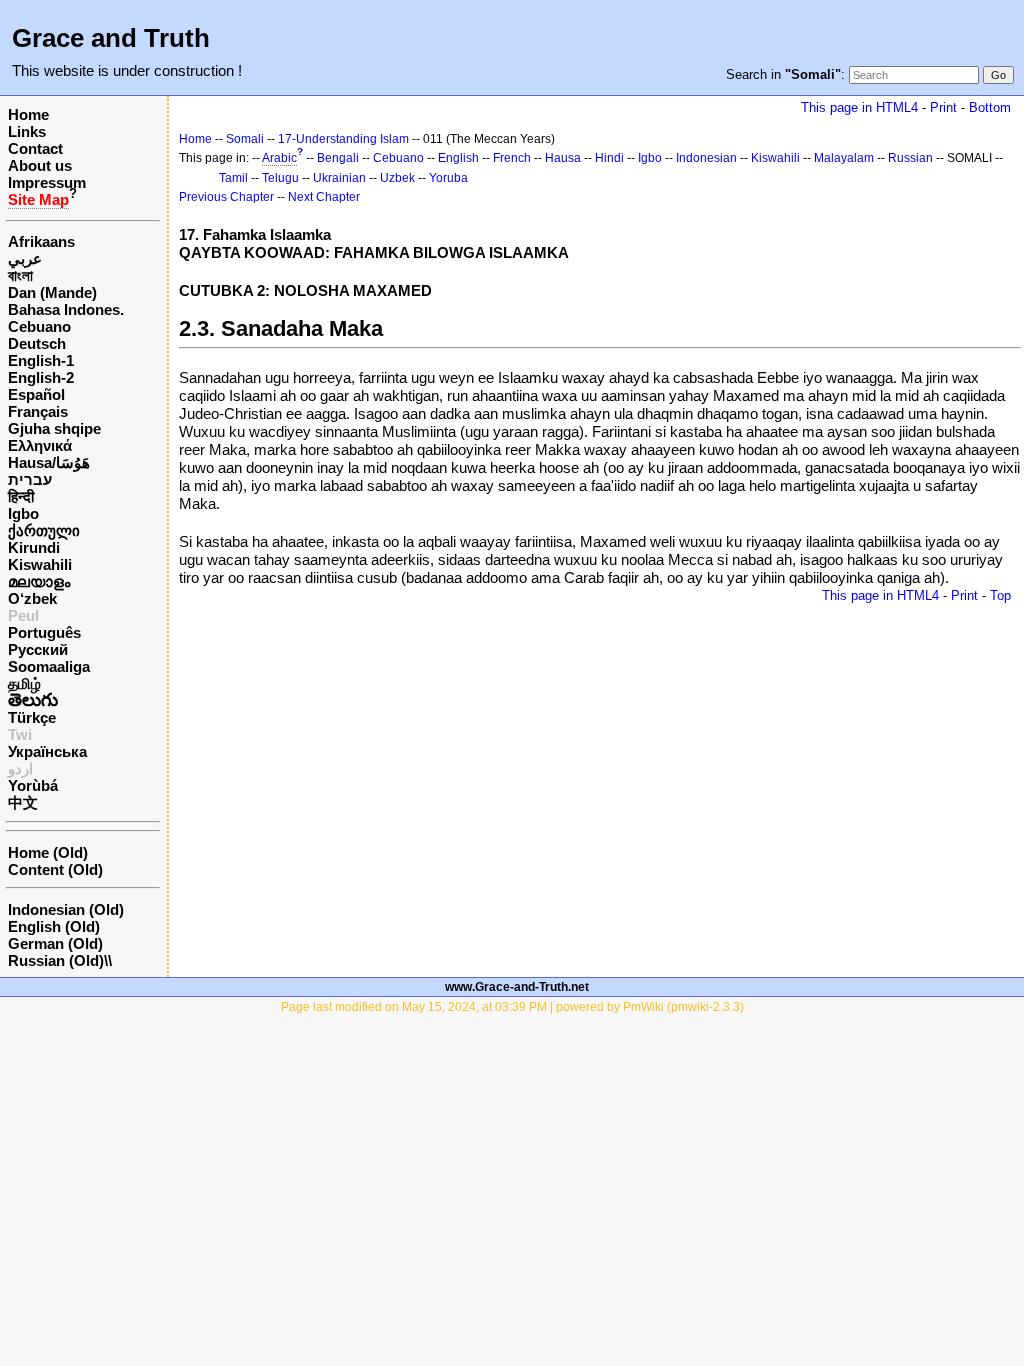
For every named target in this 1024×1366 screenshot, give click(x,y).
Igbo (23, 513)
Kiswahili (40, 564)
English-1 (41, 360)
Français (38, 411)
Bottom (990, 107)
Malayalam (844, 158)
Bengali (338, 158)
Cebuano (39, 326)
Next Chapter (324, 197)
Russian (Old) (56, 960)
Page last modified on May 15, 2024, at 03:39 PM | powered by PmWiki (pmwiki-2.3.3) (512, 1007)
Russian (910, 158)
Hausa (563, 158)
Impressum (47, 182)
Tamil (233, 178)
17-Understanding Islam (343, 139)
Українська (47, 751)
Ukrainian (339, 178)
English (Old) (54, 926)
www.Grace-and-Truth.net (517, 987)
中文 (23, 802)
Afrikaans (41, 241)
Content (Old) (55, 869)
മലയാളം (39, 581)
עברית (30, 479)
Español (36, 394)
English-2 (41, 377)
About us (40, 165)
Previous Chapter (226, 197)
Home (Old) (48, 852)
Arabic (279, 158)
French (512, 158)
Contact (35, 148)
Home (28, 114)
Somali (245, 139)
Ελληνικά (40, 445)
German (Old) (55, 943)
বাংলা (20, 275)
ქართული (44, 530)
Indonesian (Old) (66, 909)
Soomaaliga (49, 666)
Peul (23, 615)
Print (943, 107)
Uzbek (397, 178)
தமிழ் (24, 683)
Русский (38, 649)
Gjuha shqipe (54, 428)
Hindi (609, 158)
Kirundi (34, 547)
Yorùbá (33, 785)
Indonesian (706, 158)
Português (44, 632)
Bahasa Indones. (66, 309)
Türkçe (32, 717)
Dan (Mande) (52, 292)
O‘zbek (32, 598)
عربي (25, 258)
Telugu (280, 178)
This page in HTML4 (859, 107)
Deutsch (37, 343)
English (458, 158)
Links (27, 131)
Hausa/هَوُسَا (49, 462)
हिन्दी (21, 496)
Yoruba (448, 178)
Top (1000, 595)
